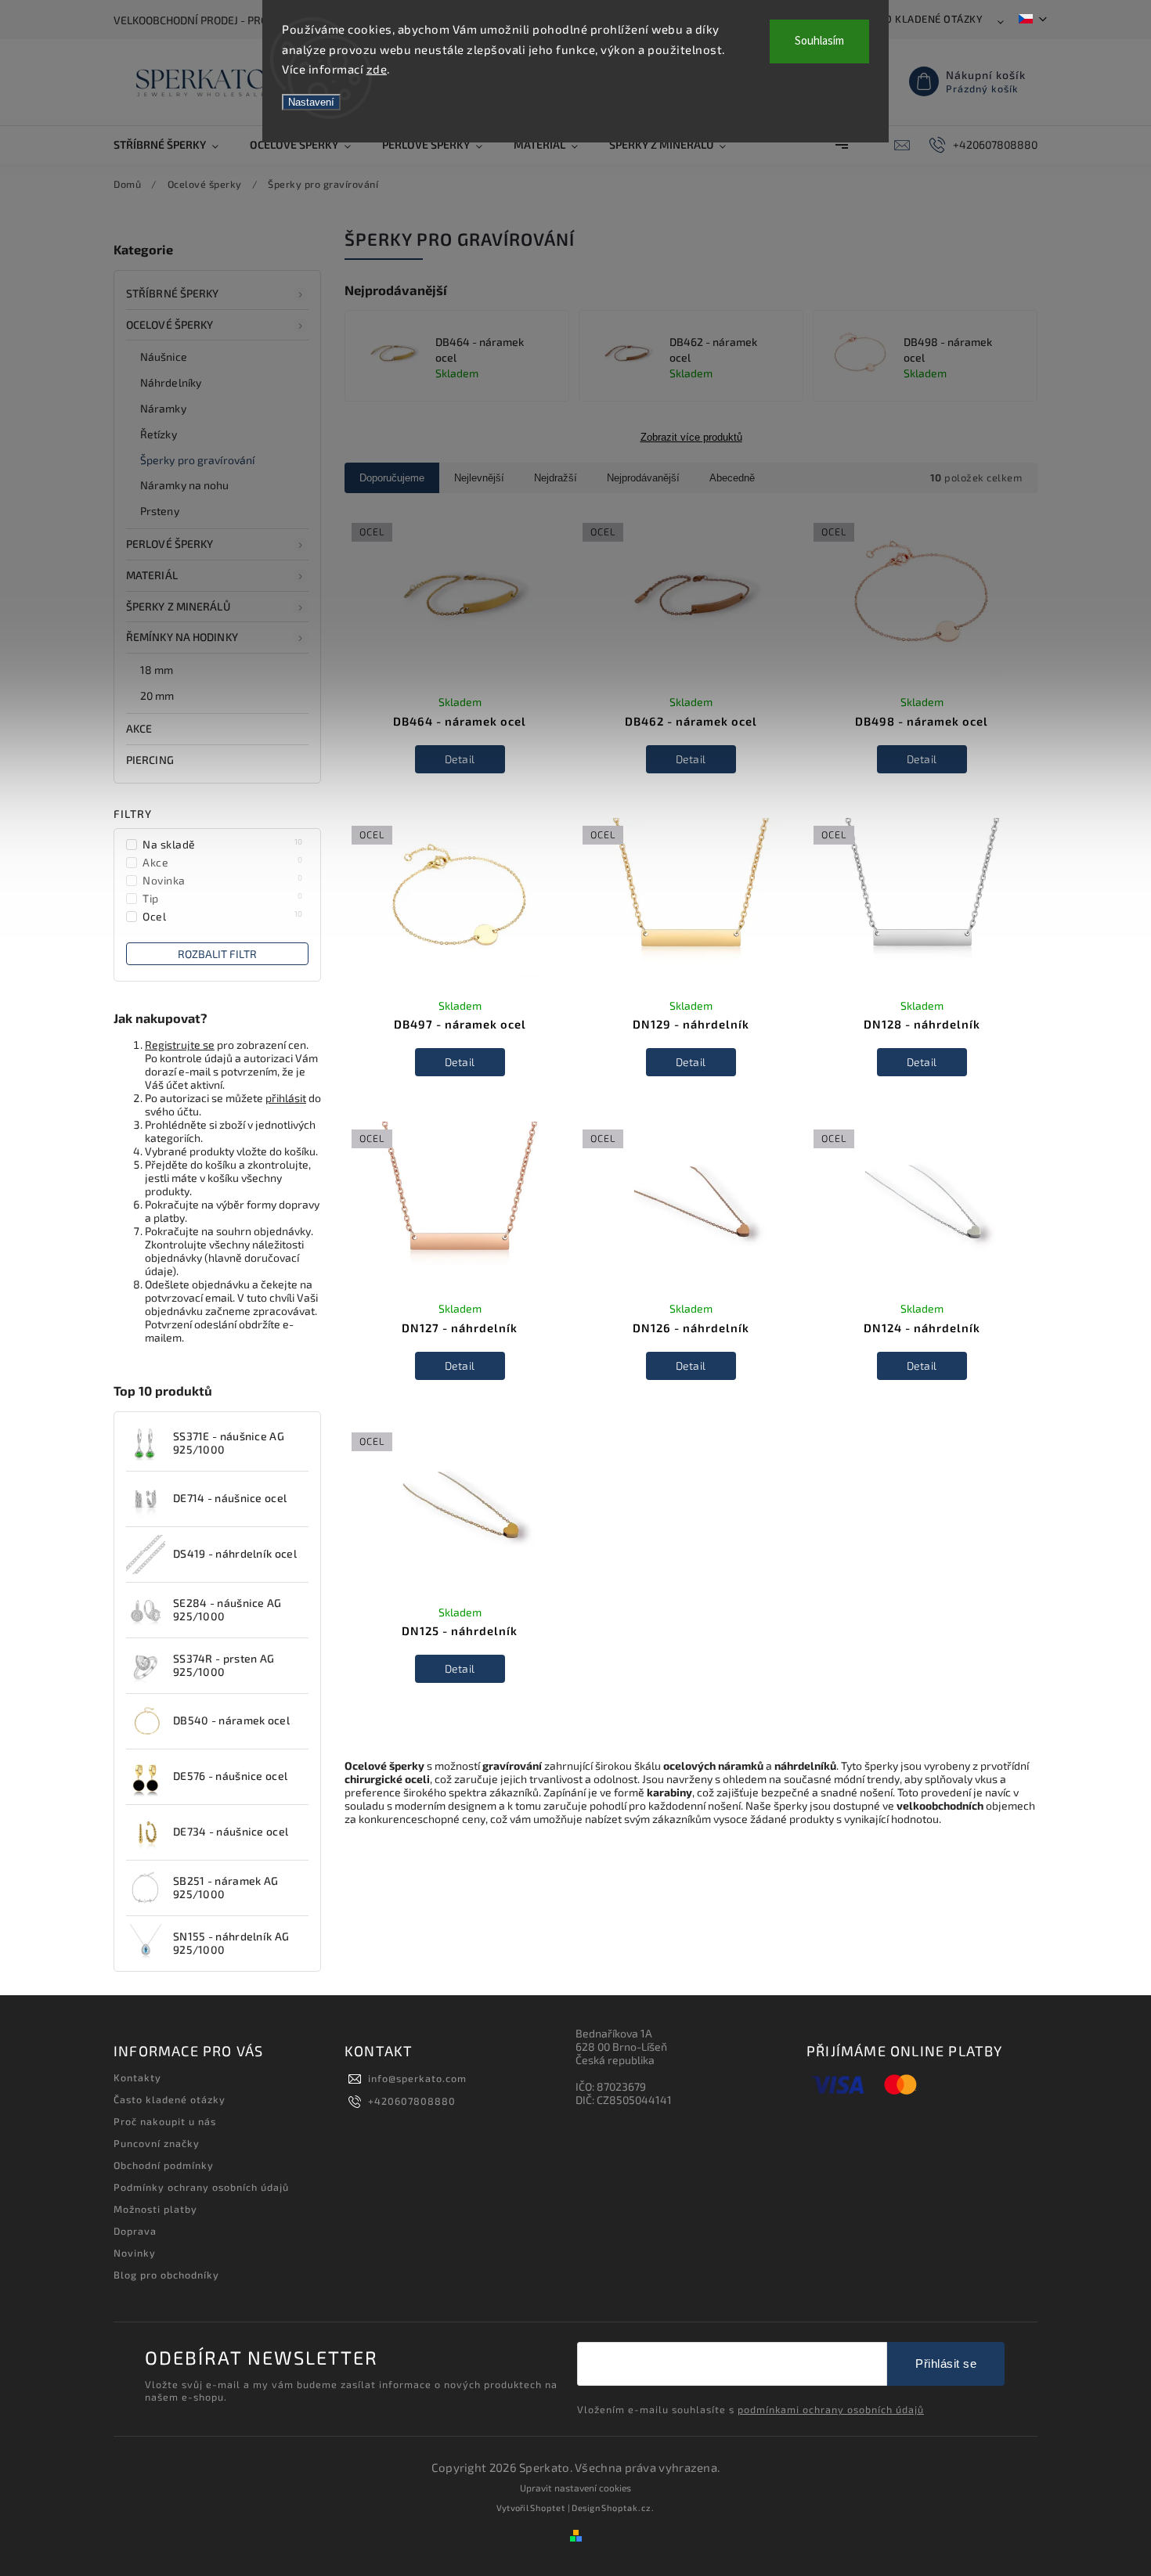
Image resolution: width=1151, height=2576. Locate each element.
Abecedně (732, 478)
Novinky (135, 2253)
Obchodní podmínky (164, 2165)
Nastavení (311, 102)
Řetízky (159, 434)
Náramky (163, 408)
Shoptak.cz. (628, 2508)
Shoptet (548, 2508)
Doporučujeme (392, 478)
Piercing (150, 760)
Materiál (152, 575)
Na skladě (223, 844)
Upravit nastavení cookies (575, 2488)
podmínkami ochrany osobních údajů (831, 2409)
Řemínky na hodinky (182, 637)
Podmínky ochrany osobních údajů (201, 2187)
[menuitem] (174, 145)
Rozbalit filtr (217, 954)
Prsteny (160, 511)
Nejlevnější (479, 478)
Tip (223, 898)
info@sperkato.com (417, 2078)
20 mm (157, 695)
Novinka (223, 880)
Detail (460, 759)
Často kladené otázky (921, 19)
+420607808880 (412, 2101)
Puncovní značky (157, 2143)
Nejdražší (556, 478)
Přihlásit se (946, 2363)
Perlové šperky (170, 544)
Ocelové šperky (170, 324)
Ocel (223, 916)
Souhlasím (819, 41)
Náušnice (164, 357)
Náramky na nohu (185, 485)
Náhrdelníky (171, 382)
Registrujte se (180, 1045)
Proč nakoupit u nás (165, 2121)
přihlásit (286, 1098)
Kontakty (137, 2077)
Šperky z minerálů (178, 606)
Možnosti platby (155, 2209)
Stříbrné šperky (173, 293)
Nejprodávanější (643, 478)
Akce (139, 728)
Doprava (135, 2231)
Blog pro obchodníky (166, 2275)
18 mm (157, 670)
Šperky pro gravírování (197, 460)
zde (377, 69)
